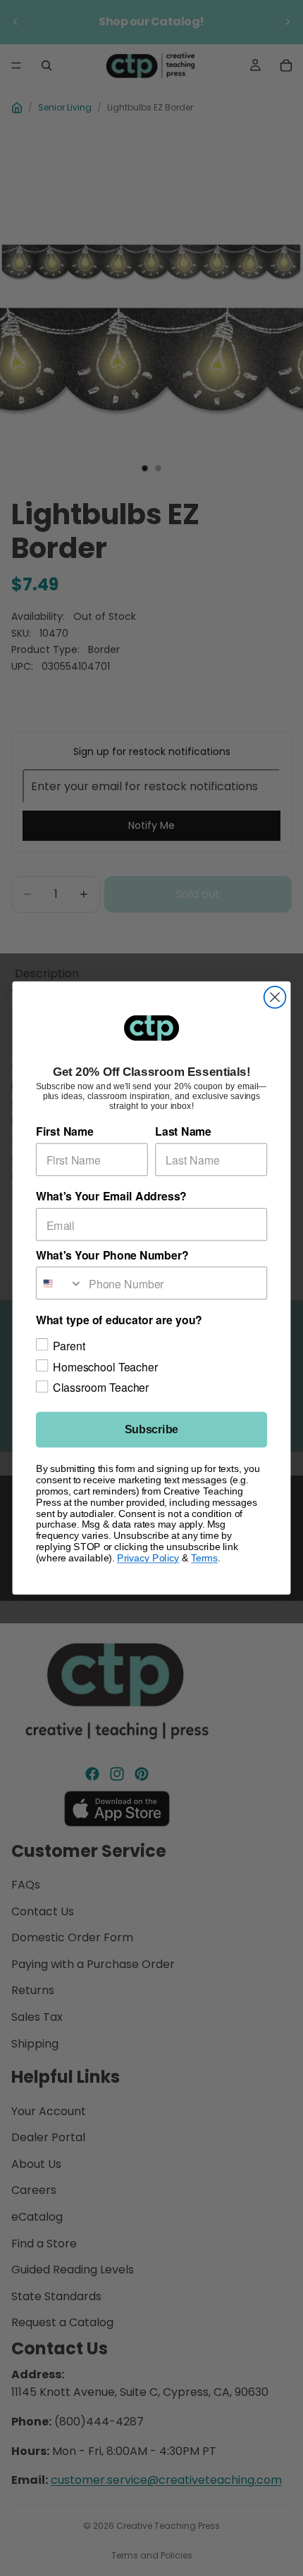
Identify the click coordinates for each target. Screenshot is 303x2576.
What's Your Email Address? (111, 1197)
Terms (204, 1558)
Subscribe (151, 1430)
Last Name (183, 1132)
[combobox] (60, 1283)
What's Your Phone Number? (112, 1255)
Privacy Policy (148, 1558)
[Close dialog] (275, 997)
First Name (65, 1132)
